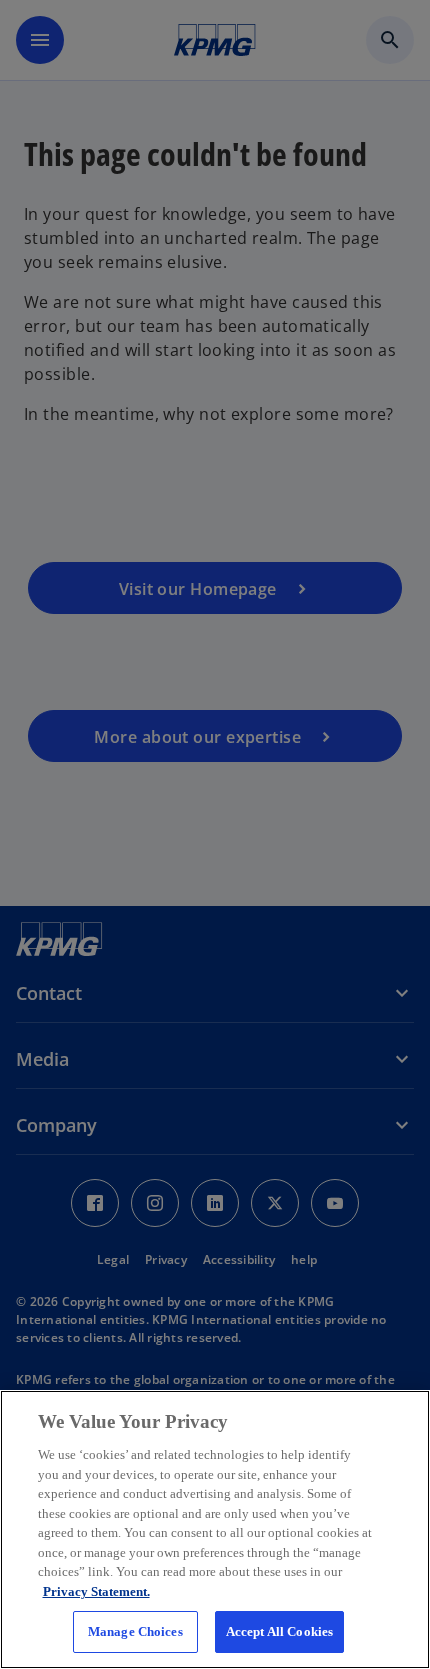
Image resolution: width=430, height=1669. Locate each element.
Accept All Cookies (279, 1631)
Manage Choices (135, 1631)
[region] (215, 1529)
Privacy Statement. (96, 1591)
